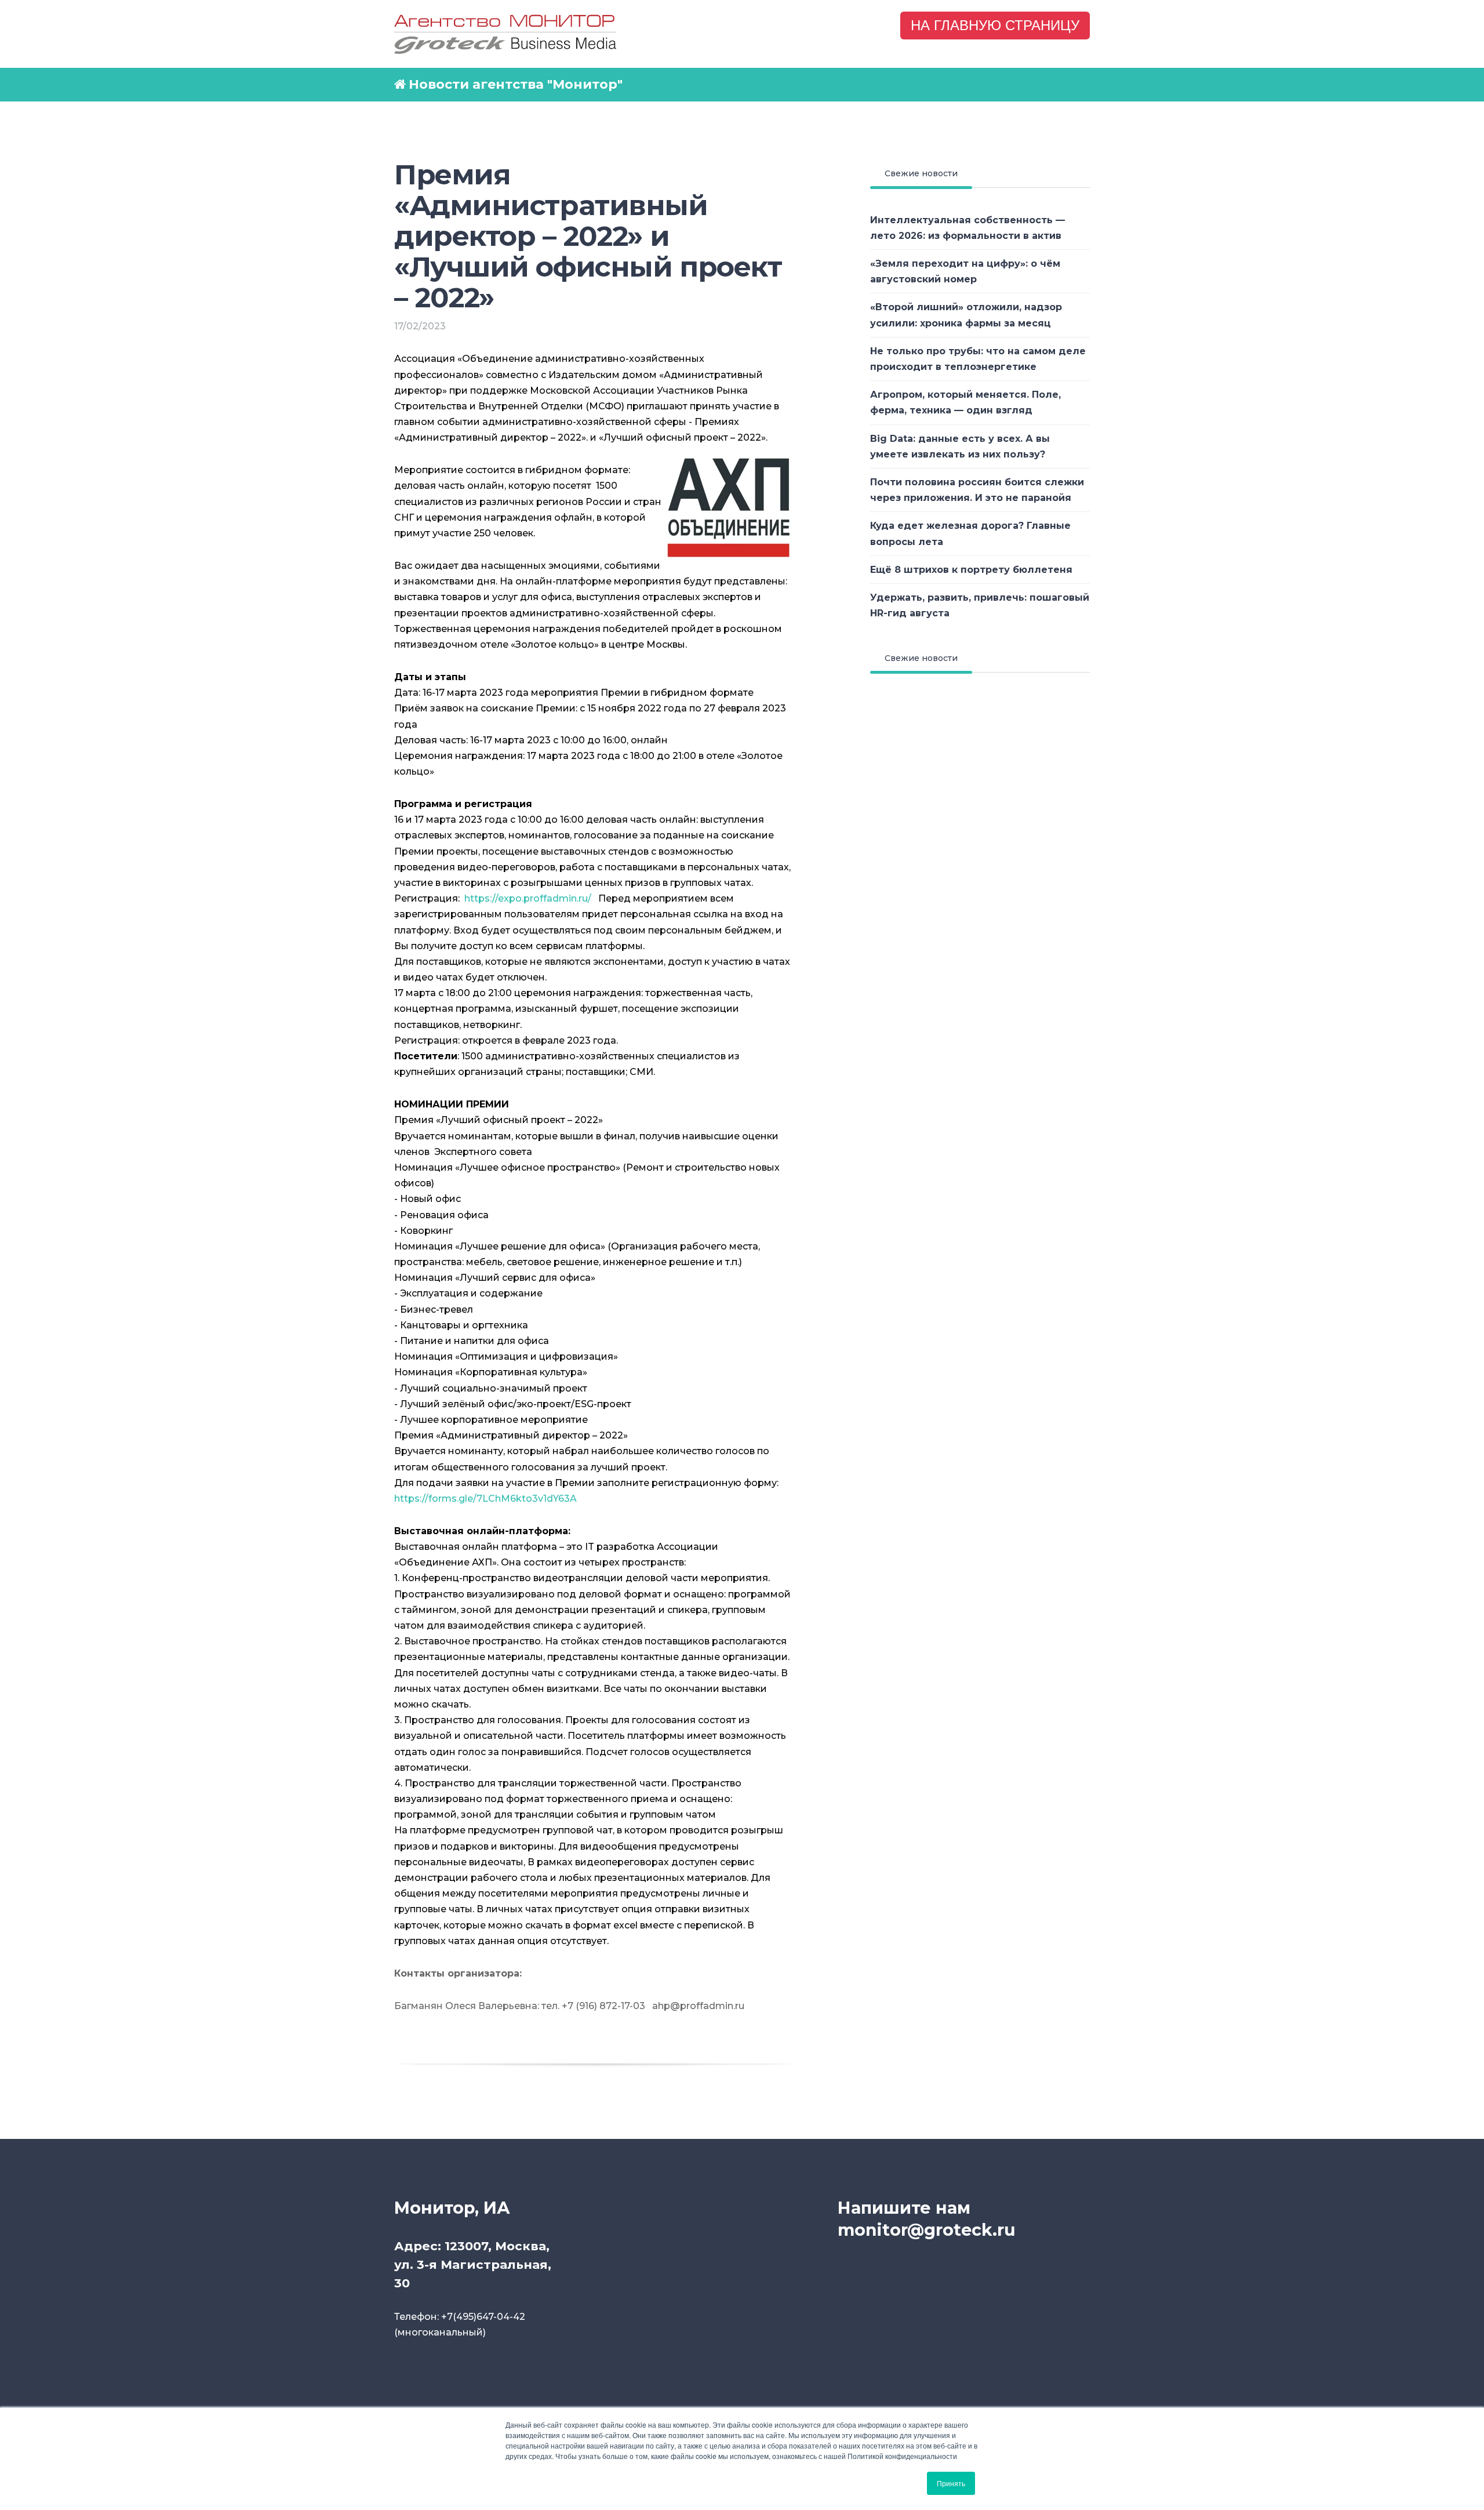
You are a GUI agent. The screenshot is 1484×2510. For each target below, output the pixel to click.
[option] (594, 2038)
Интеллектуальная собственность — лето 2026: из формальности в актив (967, 228)
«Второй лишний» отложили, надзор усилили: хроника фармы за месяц (966, 315)
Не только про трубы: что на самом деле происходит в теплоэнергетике (978, 359)
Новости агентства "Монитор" (516, 84)
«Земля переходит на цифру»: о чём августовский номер (965, 271)
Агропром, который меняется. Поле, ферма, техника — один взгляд (965, 402)
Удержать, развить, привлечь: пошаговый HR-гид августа (980, 605)
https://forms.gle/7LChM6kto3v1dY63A (485, 1499)
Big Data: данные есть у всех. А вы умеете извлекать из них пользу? (960, 446)
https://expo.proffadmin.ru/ (528, 898)
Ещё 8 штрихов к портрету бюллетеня (971, 570)
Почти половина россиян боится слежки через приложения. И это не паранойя (977, 490)
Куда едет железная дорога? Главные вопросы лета (970, 533)
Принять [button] (951, 2483)
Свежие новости (921, 173)
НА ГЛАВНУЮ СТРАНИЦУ (995, 25)
